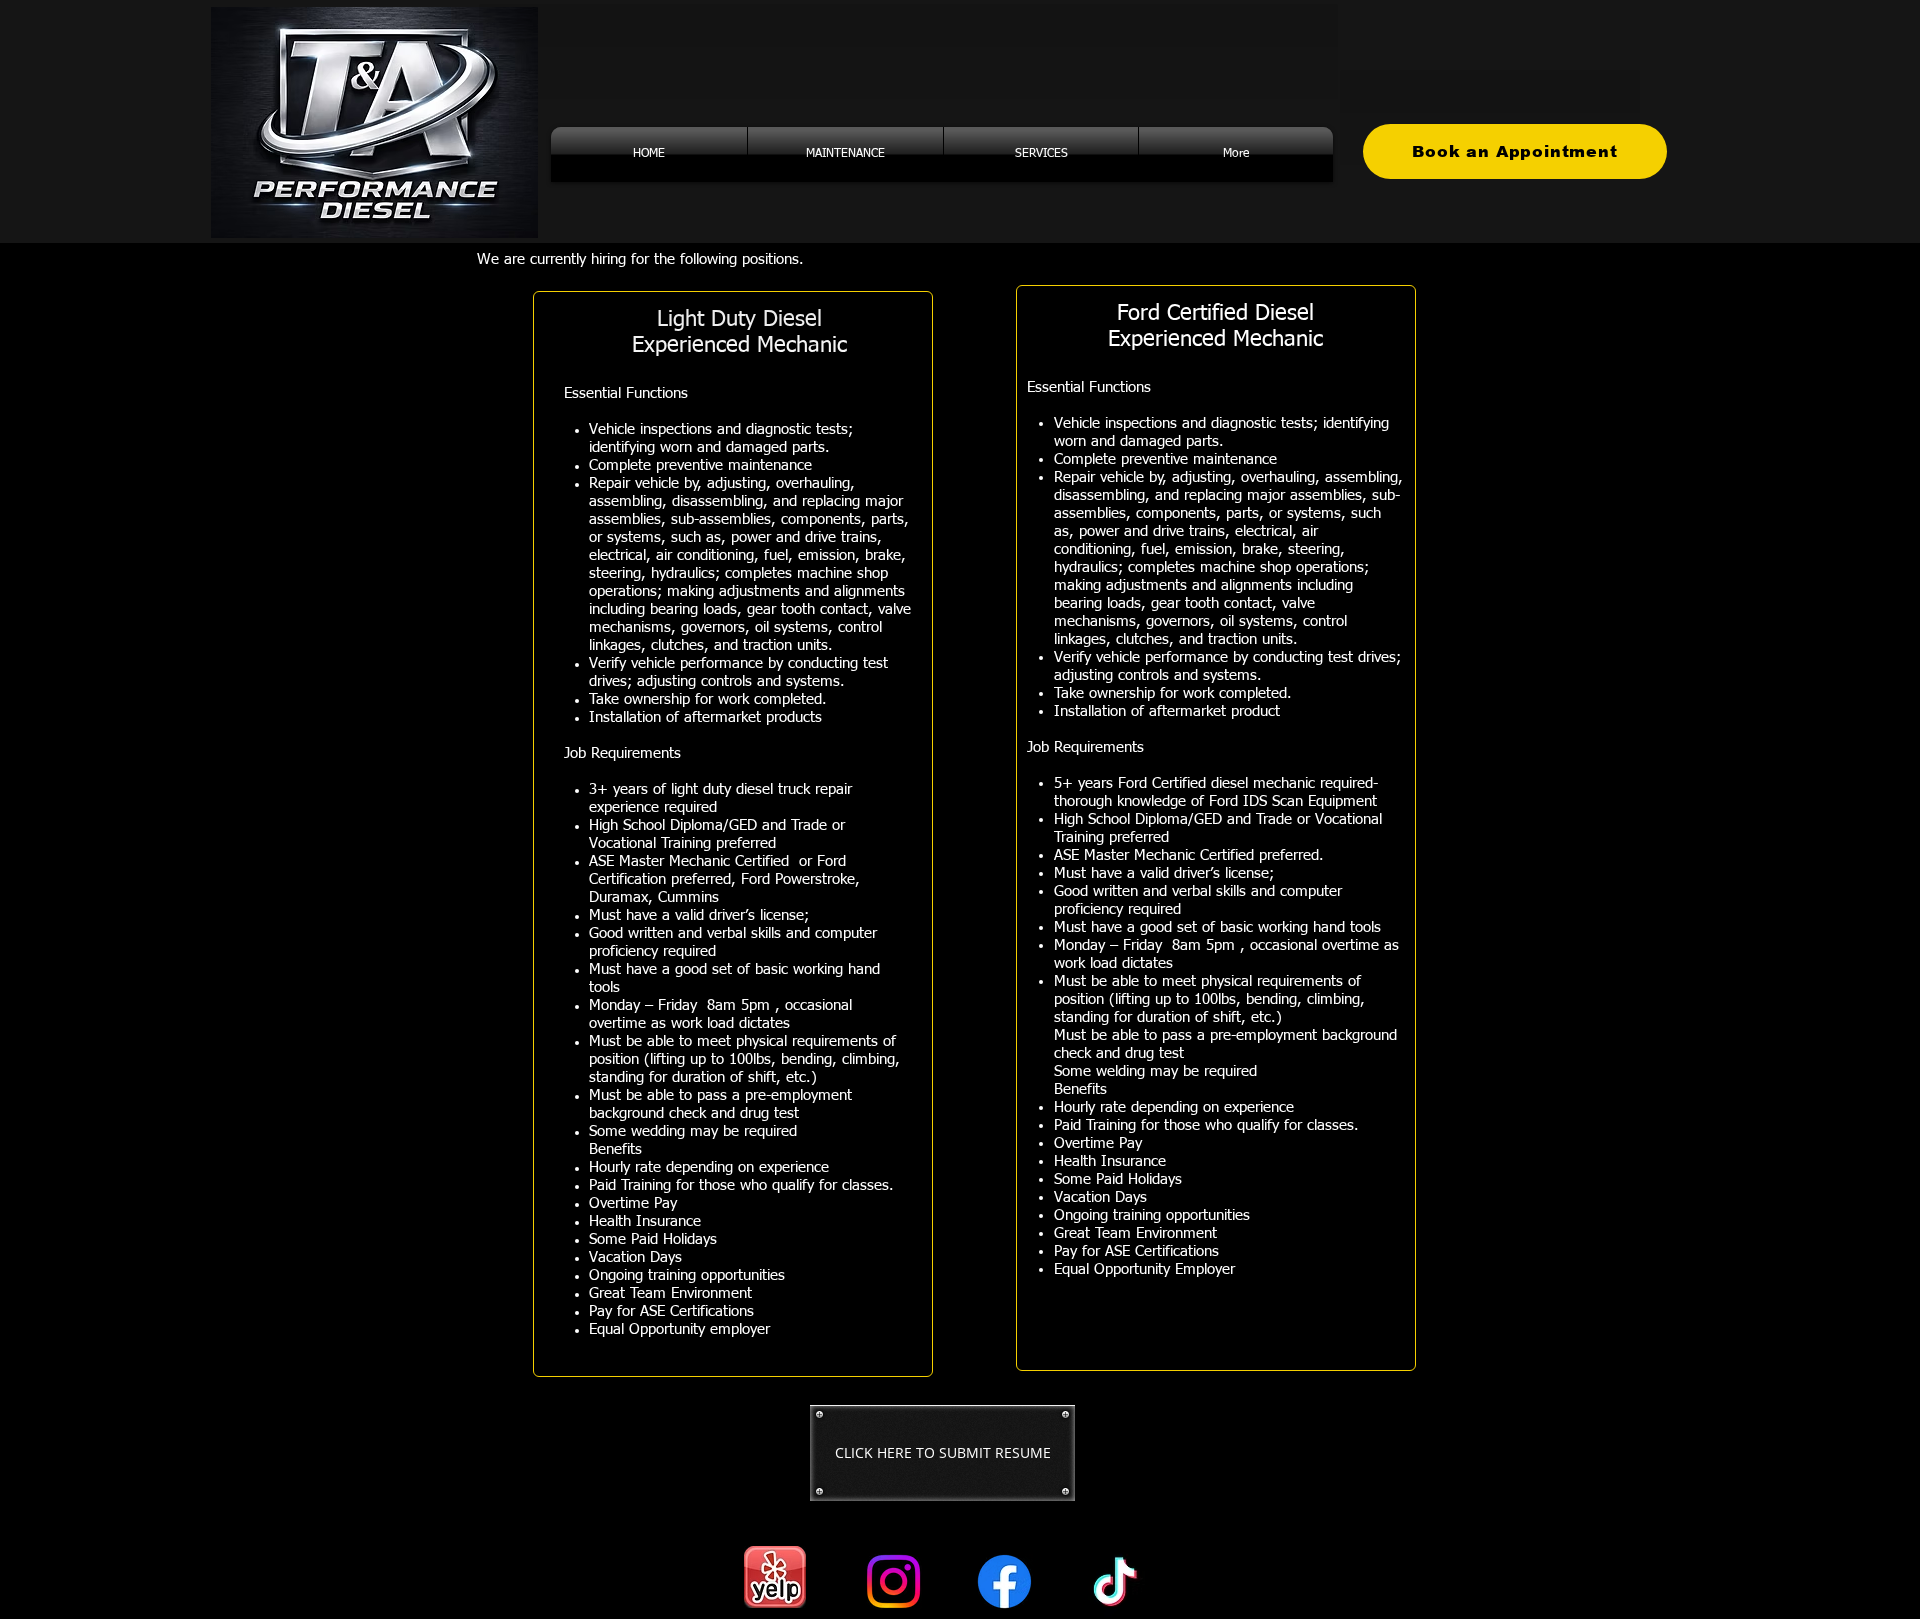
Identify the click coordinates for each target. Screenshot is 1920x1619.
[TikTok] (1115, 1581)
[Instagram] (893, 1581)
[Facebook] (1004, 1581)
